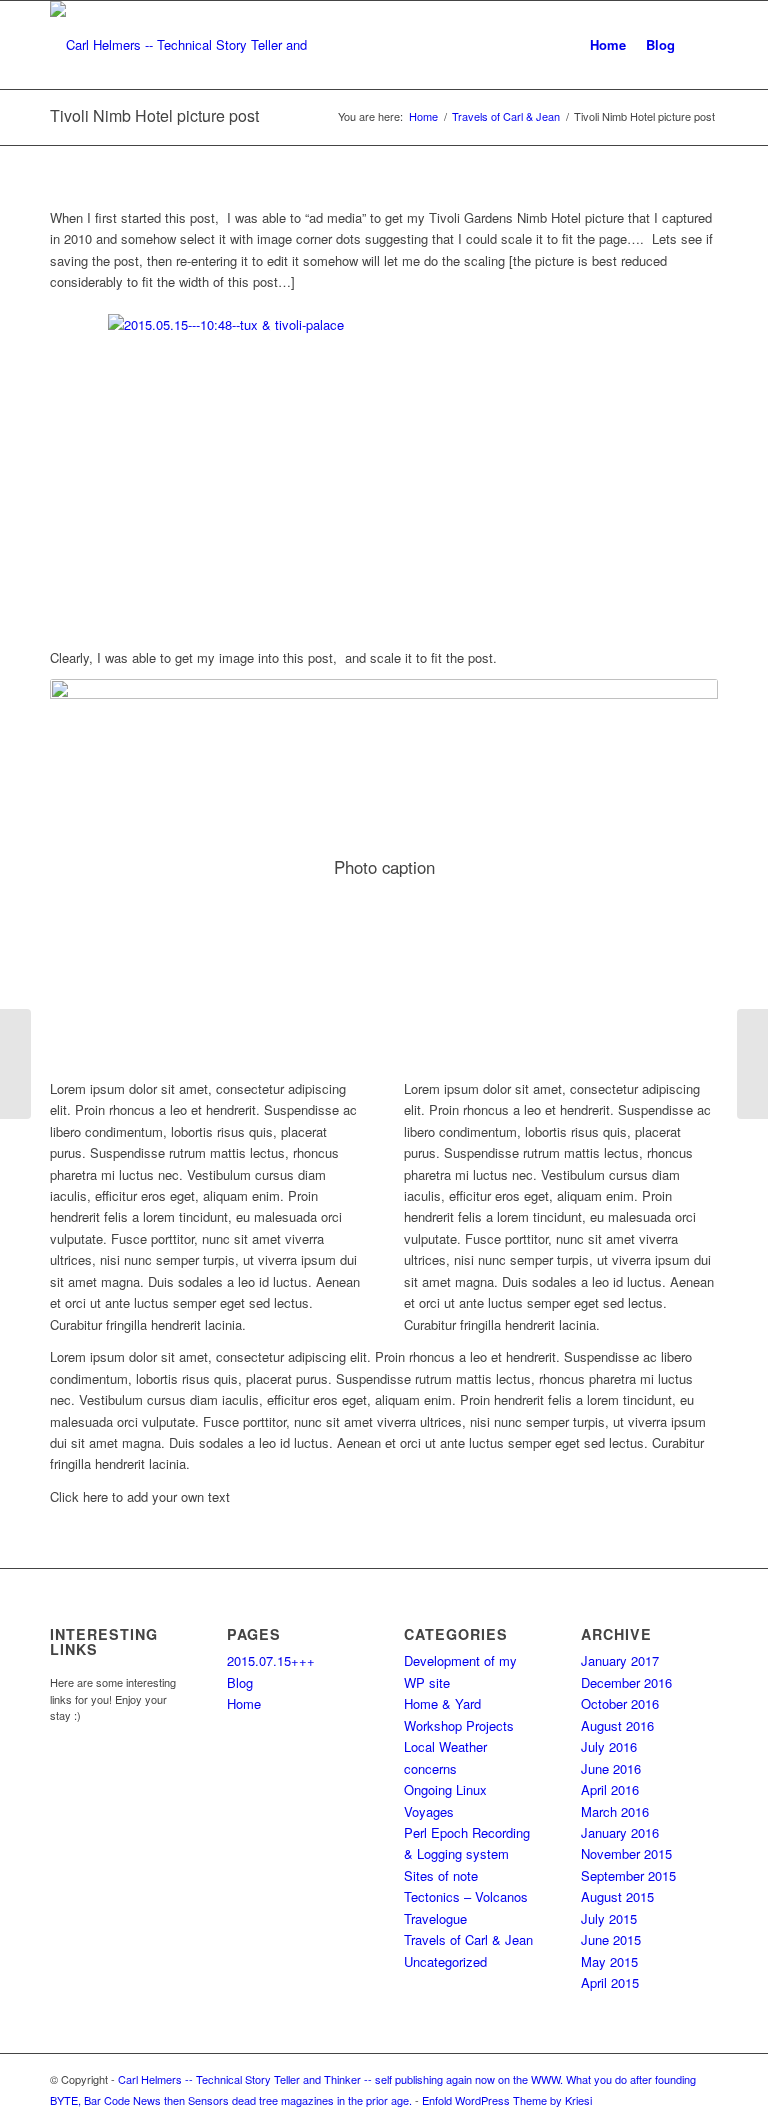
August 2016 (617, 1725)
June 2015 (611, 1939)
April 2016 (610, 1789)
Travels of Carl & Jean (468, 1939)
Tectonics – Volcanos (466, 1896)
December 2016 (626, 1682)
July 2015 (609, 1918)
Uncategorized (445, 1961)
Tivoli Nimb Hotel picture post (154, 115)
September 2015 (628, 1875)
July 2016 (609, 1746)
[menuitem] (608, 45)
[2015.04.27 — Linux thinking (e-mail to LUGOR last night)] (15, 1064)
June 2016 (611, 1768)
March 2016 (615, 1811)
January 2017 (620, 1660)
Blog (240, 1682)
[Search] (701, 45)
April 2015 (610, 1982)
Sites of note (441, 1875)
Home (244, 1703)
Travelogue (435, 1918)
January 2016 (620, 1832)
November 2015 (626, 1853)
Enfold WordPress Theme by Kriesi (507, 2100)
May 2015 (609, 1961)
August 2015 (617, 1896)
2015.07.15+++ (271, 1660)
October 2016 (620, 1703)
